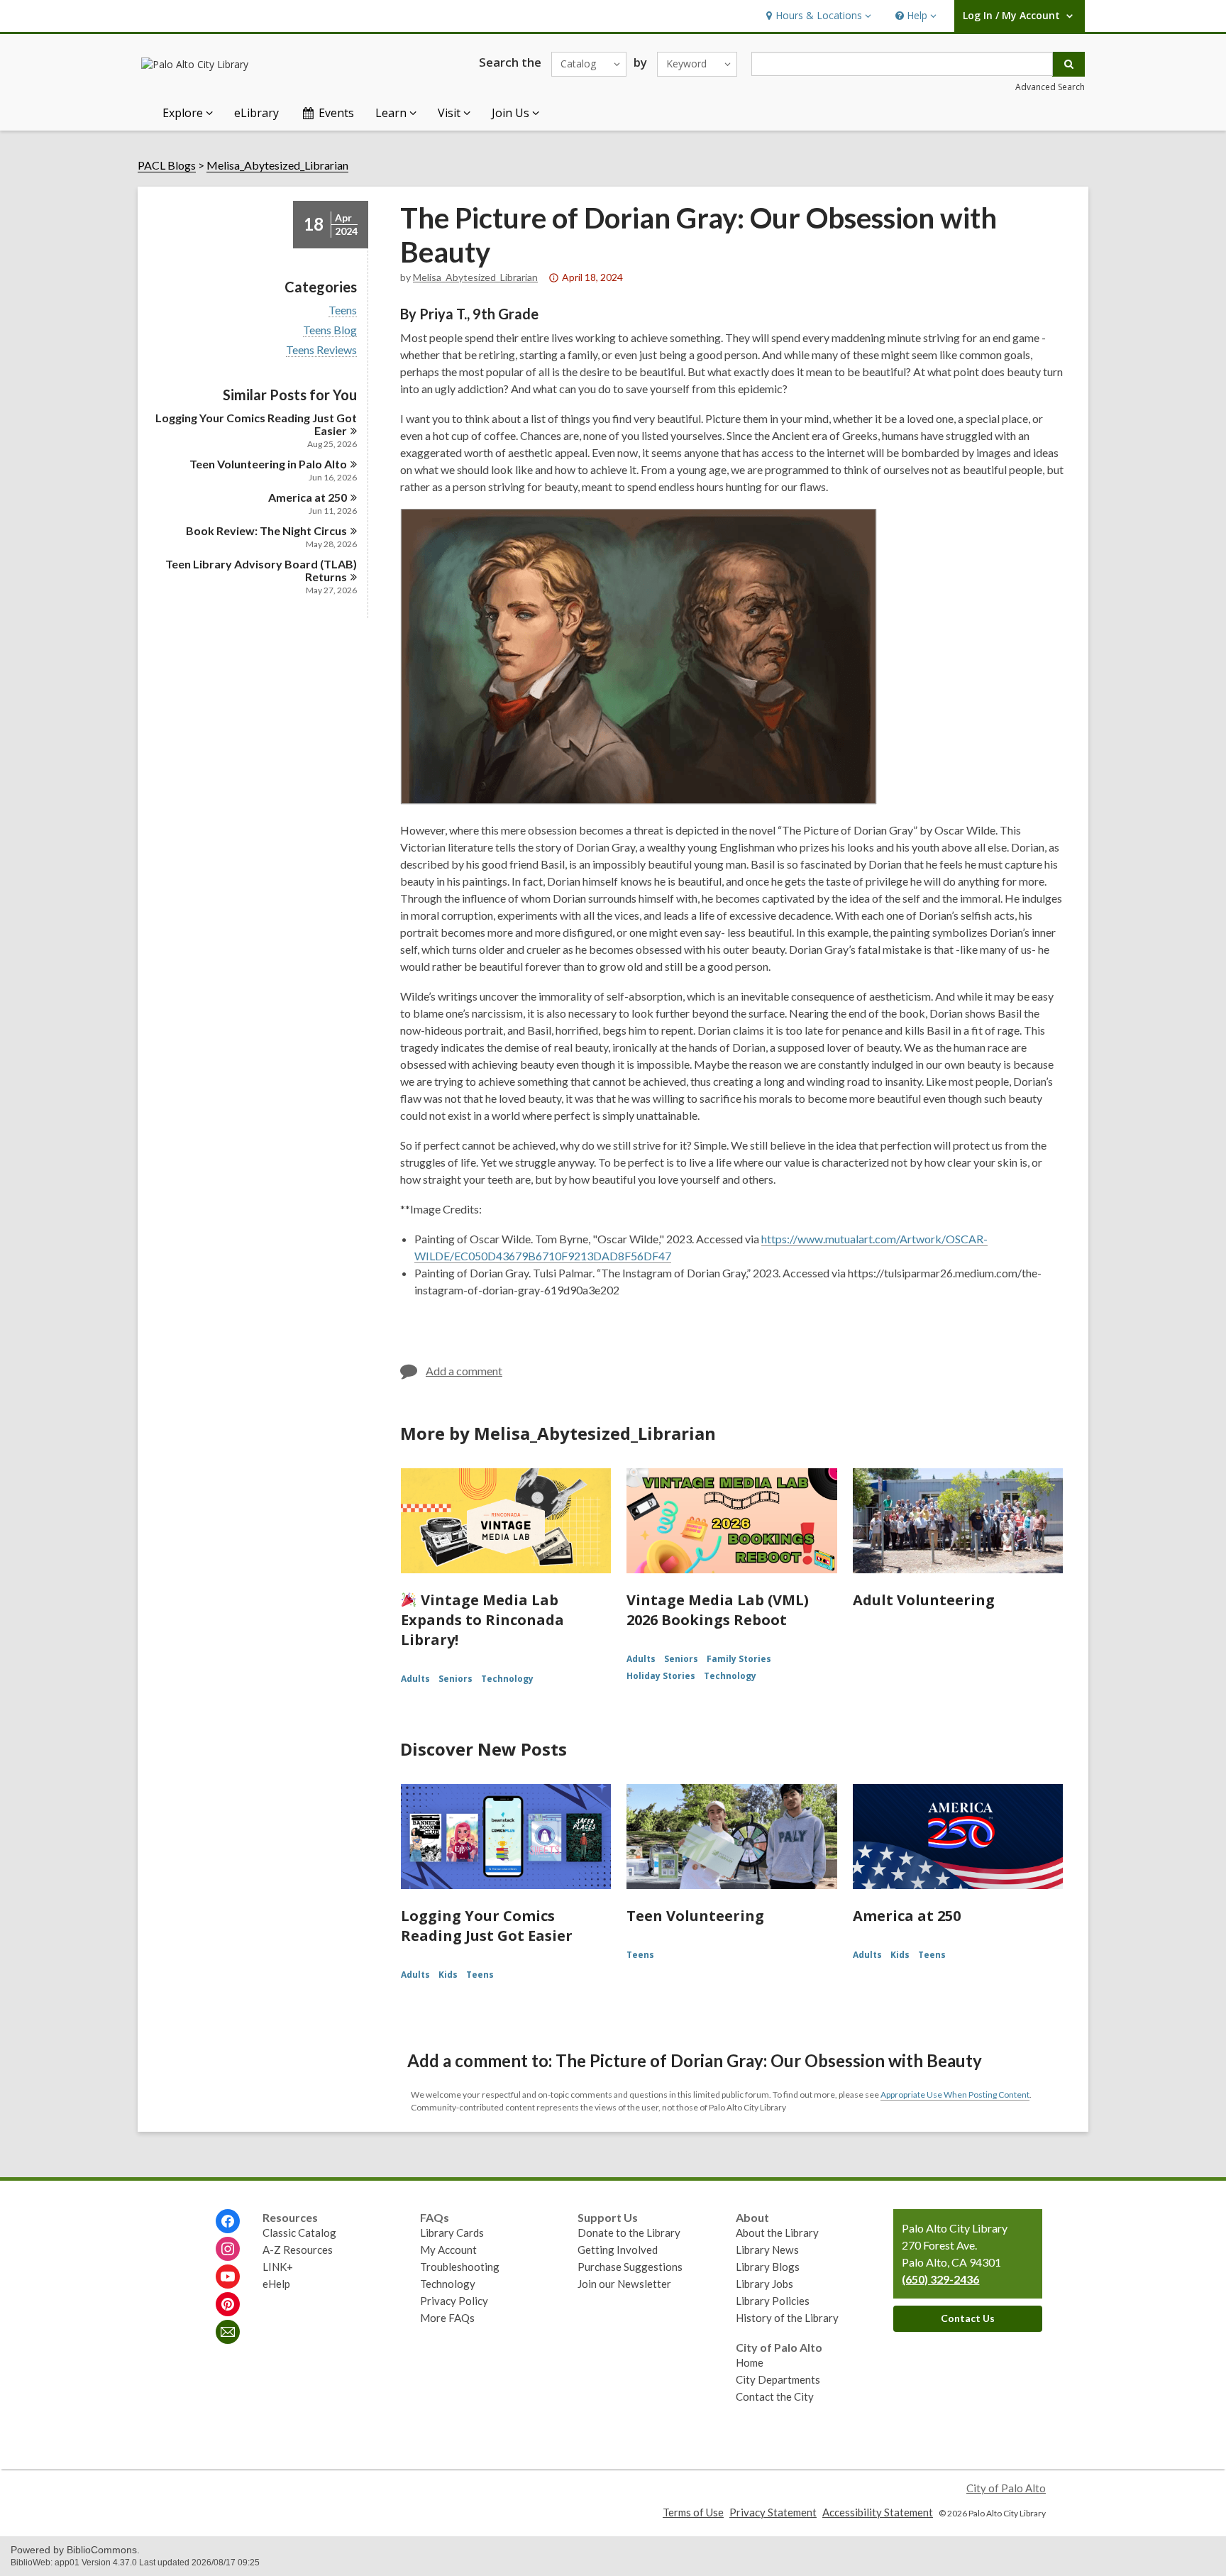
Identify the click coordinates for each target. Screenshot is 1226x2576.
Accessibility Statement (878, 2512)
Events (336, 113)
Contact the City (775, 2396)
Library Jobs (764, 2284)
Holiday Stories (661, 1676)
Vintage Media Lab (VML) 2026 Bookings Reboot (718, 1610)
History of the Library (787, 2318)
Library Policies (773, 2301)
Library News (767, 2250)
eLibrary (256, 113)
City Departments (778, 2379)
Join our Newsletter (624, 2284)
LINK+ (278, 2267)
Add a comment (464, 1371)
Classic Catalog (299, 2233)
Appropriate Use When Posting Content (955, 2095)
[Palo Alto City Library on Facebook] (228, 2221)
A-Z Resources (298, 2250)
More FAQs (447, 2318)
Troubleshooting (460, 2267)
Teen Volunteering (695, 1916)
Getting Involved (618, 2250)
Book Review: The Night (266, 530)
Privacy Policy (454, 2301)
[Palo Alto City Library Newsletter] (228, 2332)
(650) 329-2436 (940, 2279)
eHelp (276, 2284)
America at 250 (907, 1916)
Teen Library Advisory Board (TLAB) (261, 570)
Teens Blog (330, 330)
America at (308, 497)
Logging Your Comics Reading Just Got (256, 424)
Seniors (455, 1679)
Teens (343, 310)
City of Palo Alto (1006, 2488)
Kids (448, 1975)
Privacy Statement (773, 2512)
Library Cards (452, 2233)
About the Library (777, 2233)
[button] (817, 16)
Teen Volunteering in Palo (268, 464)
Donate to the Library (629, 2233)
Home (750, 2362)
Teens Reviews (321, 350)
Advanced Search (1050, 87)
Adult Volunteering (924, 1600)
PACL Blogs (167, 165)
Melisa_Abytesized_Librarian (277, 165)
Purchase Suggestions (630, 2267)
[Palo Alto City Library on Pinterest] (228, 2304)
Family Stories (739, 1659)
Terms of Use (693, 2512)
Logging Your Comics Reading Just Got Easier (487, 1926)
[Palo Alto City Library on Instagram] (228, 2249)
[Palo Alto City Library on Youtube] (228, 2277)
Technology (507, 1679)
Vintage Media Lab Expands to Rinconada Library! (482, 1620)
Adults (415, 1679)
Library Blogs (768, 2267)
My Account (448, 2250)
